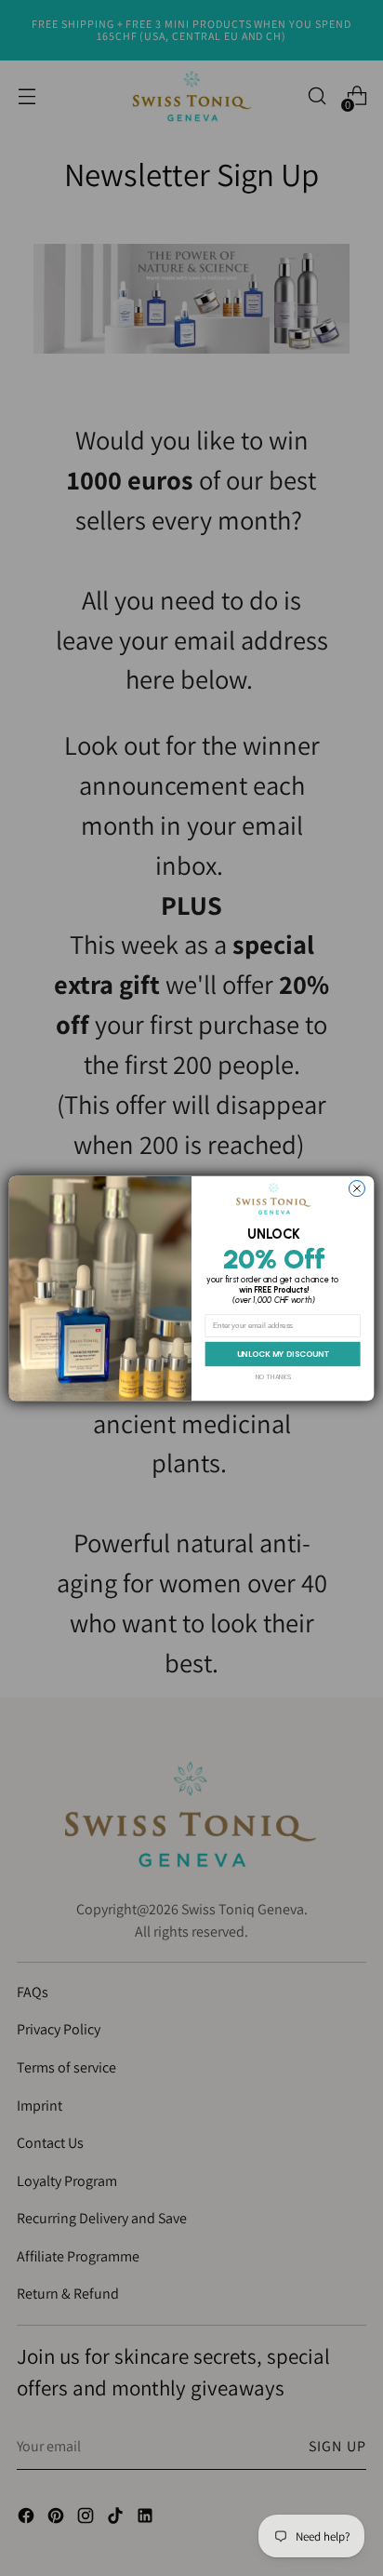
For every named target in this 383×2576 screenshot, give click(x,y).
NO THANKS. (274, 1376)
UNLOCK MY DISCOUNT (283, 1353)
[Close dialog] (357, 1188)
